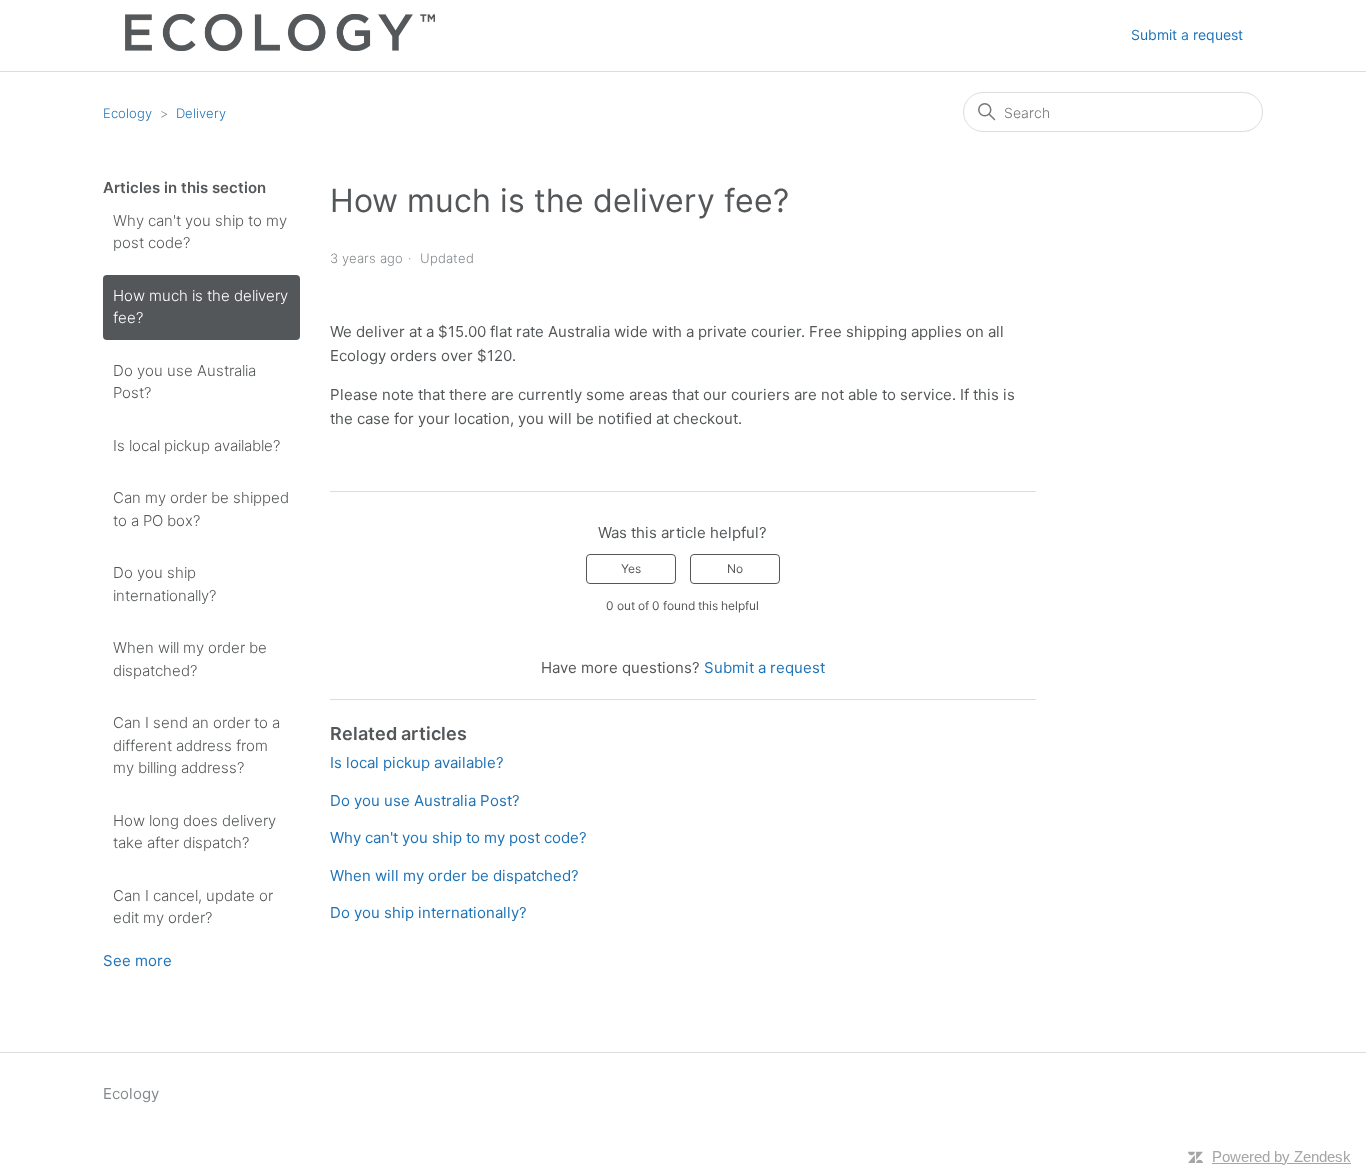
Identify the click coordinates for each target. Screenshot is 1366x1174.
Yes (631, 568)
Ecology (127, 113)
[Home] (269, 45)
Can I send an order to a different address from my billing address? (196, 745)
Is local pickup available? (196, 445)
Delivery (201, 113)
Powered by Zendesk (1281, 1156)
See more (137, 960)
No (735, 568)
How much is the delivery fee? (200, 307)
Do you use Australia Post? (184, 382)
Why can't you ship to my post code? (200, 232)
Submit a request (1187, 34)
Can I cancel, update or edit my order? (193, 907)
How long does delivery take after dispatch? (194, 832)
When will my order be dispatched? (190, 659)
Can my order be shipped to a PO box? (201, 509)
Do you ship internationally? (164, 584)
